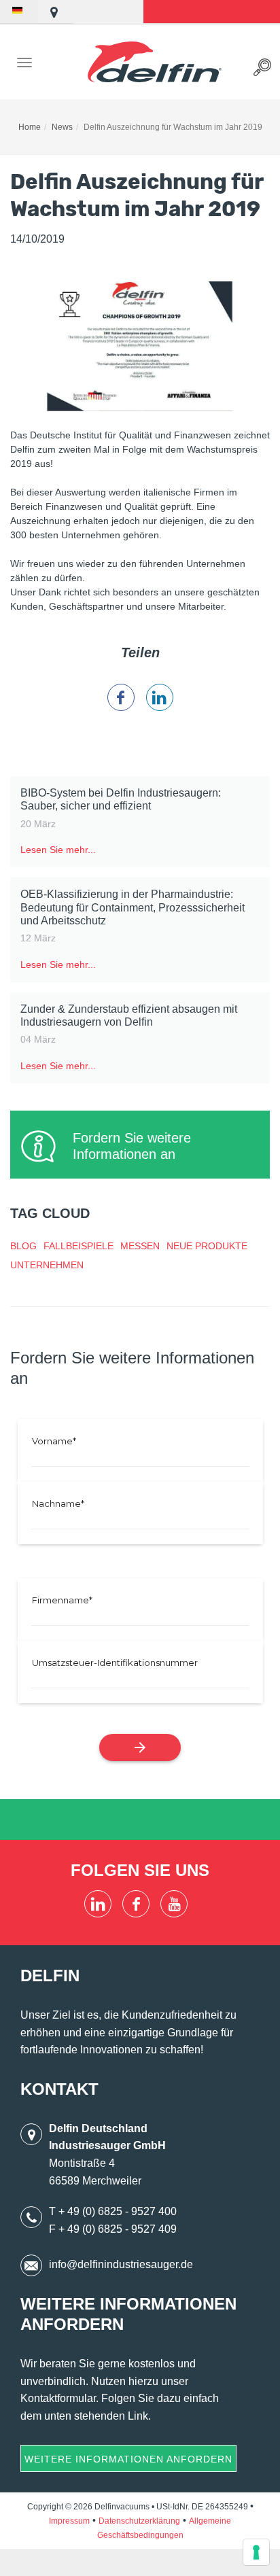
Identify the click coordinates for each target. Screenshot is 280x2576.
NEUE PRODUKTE (207, 1246)
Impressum (69, 2521)
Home (30, 127)
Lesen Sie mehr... (58, 850)
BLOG (23, 1246)
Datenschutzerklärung (139, 2521)
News (62, 127)
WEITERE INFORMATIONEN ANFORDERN (128, 2459)
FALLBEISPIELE (78, 1246)
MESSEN (140, 1246)
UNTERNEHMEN (47, 1265)
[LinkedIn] (160, 697)
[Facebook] (121, 697)
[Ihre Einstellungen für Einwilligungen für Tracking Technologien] (256, 2552)
